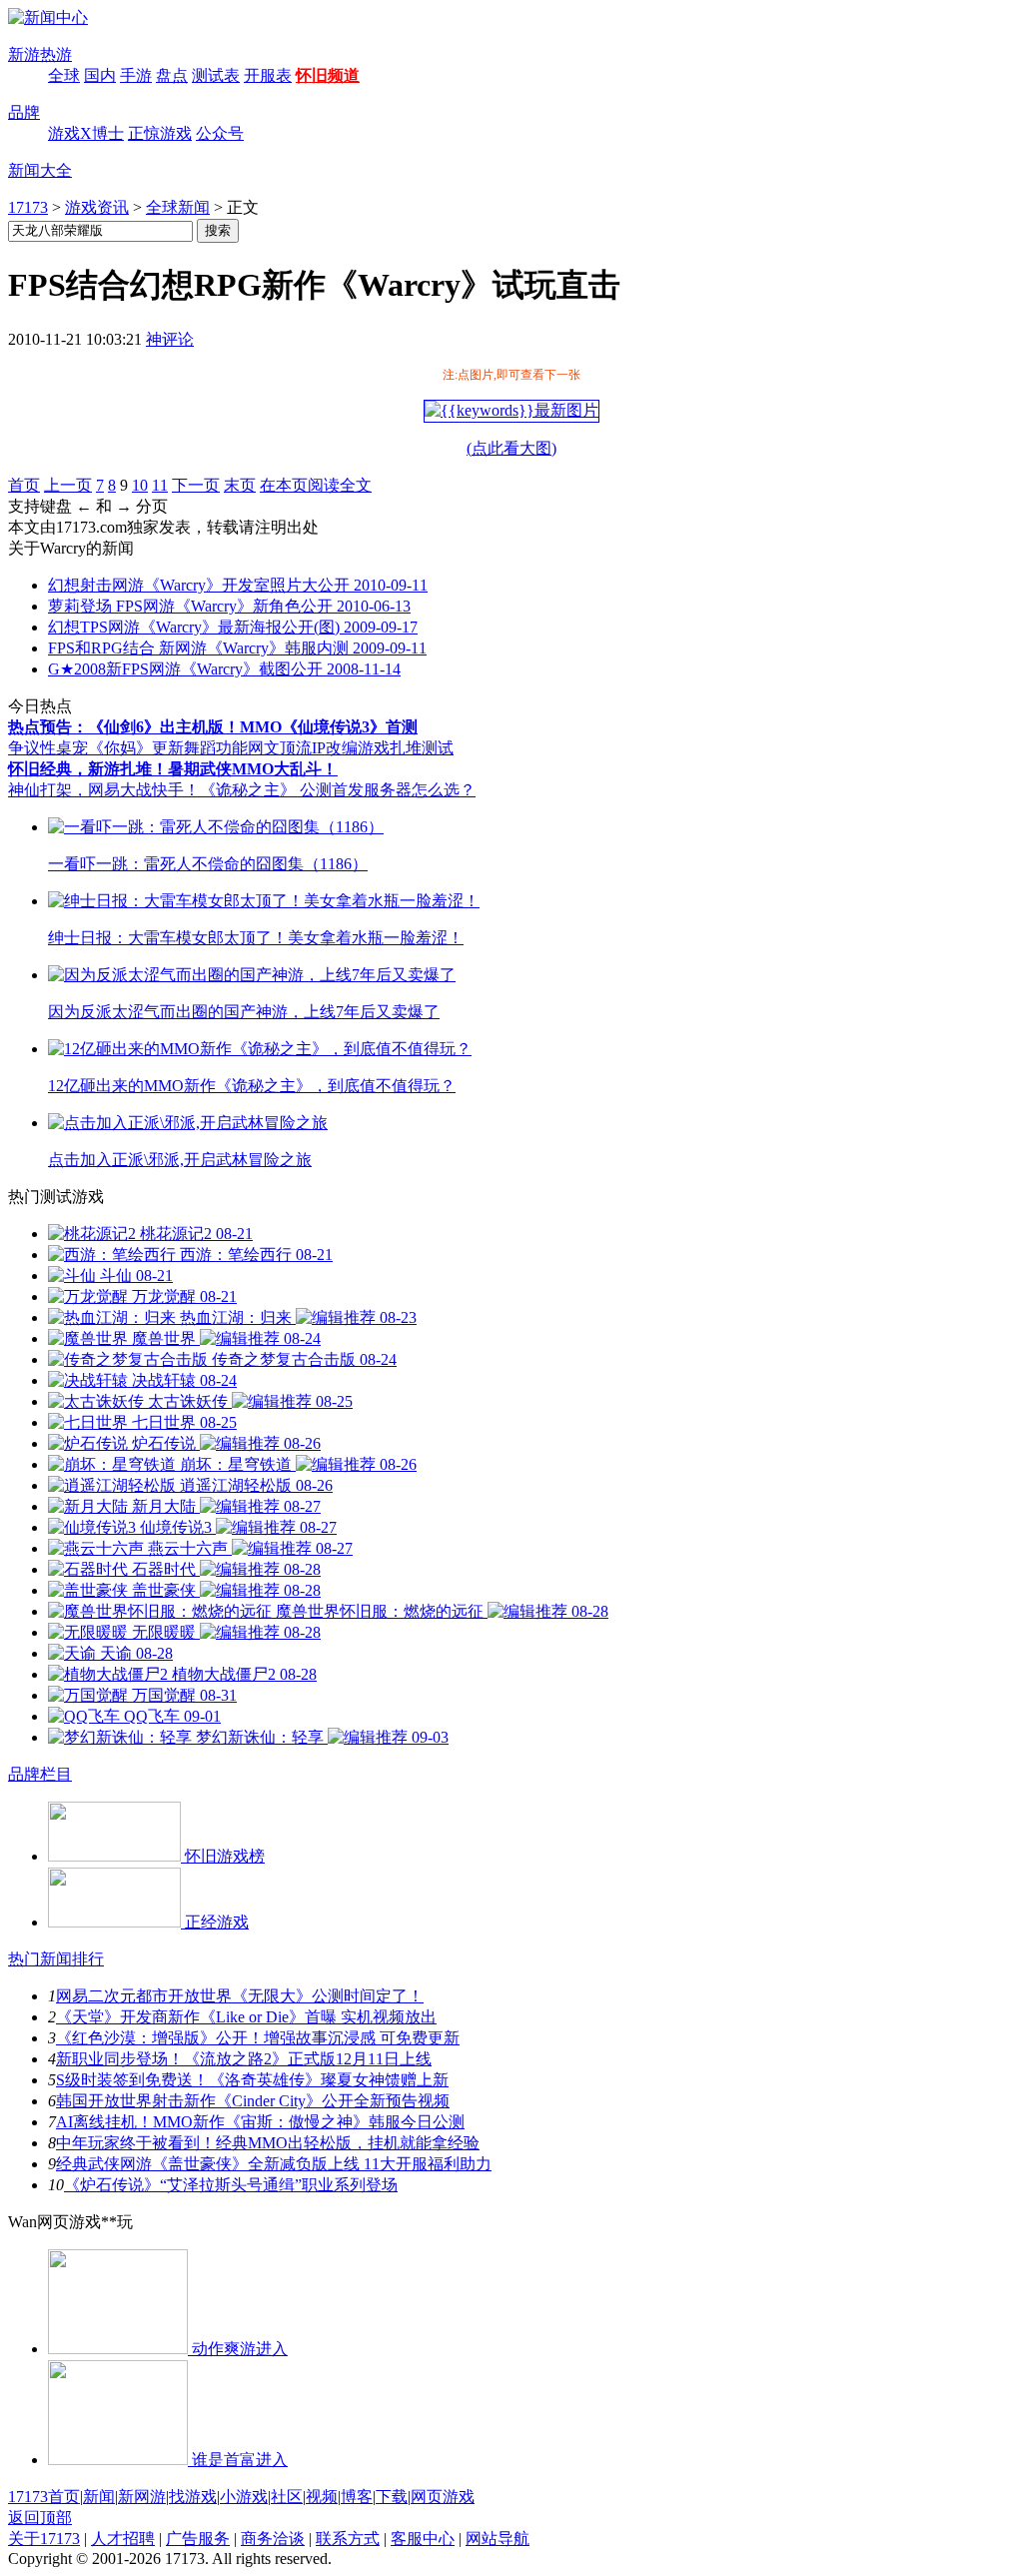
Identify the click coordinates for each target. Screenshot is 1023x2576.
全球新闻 (178, 207)
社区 (287, 2497)
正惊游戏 (160, 133)
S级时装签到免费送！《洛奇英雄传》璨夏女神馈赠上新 (252, 2080)
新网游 (142, 2497)
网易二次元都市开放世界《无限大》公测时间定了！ (240, 1996)
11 (160, 485)
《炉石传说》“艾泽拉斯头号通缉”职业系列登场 (231, 2185)
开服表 (268, 75)
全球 (64, 75)
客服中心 (423, 2539)
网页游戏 (443, 2497)
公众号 (220, 133)
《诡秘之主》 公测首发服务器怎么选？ (338, 790)
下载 (392, 2497)
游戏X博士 (86, 133)
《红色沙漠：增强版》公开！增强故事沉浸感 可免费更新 (258, 2038)
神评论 (170, 339)
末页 (240, 485)
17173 (28, 207)
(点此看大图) (511, 448)
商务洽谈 (273, 2539)
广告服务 (198, 2539)
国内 (100, 75)
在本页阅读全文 (316, 485)
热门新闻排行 (56, 1959)
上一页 (68, 485)
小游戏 (244, 2497)
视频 (322, 2497)
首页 (24, 485)
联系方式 (348, 2539)
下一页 (196, 485)
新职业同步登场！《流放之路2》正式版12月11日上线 (244, 2059)
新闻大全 (40, 170)
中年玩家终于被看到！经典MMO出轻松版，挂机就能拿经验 (268, 2143)
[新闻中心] (48, 17)
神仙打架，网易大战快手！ (104, 790)
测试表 (216, 75)
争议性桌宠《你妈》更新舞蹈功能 (128, 748)
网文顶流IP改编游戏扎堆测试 (351, 748)
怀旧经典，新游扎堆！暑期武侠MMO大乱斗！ (173, 769)
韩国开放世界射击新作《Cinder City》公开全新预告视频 (253, 2101)
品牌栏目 (40, 1774)
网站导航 (498, 2539)
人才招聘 (123, 2539)
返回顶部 (40, 2518)
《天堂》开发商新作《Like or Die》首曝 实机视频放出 (246, 2017)
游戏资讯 (97, 207)
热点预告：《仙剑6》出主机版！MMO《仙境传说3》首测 (213, 727)
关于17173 (44, 2539)
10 (140, 485)
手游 (136, 75)
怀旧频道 (328, 75)
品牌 (24, 112)
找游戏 (193, 2497)
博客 (357, 2497)
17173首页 (44, 2497)
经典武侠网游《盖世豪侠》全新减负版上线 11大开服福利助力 (274, 2164)
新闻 (99, 2497)
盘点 (172, 75)
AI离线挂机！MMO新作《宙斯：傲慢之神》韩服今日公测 (260, 2122)
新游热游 (40, 54)
